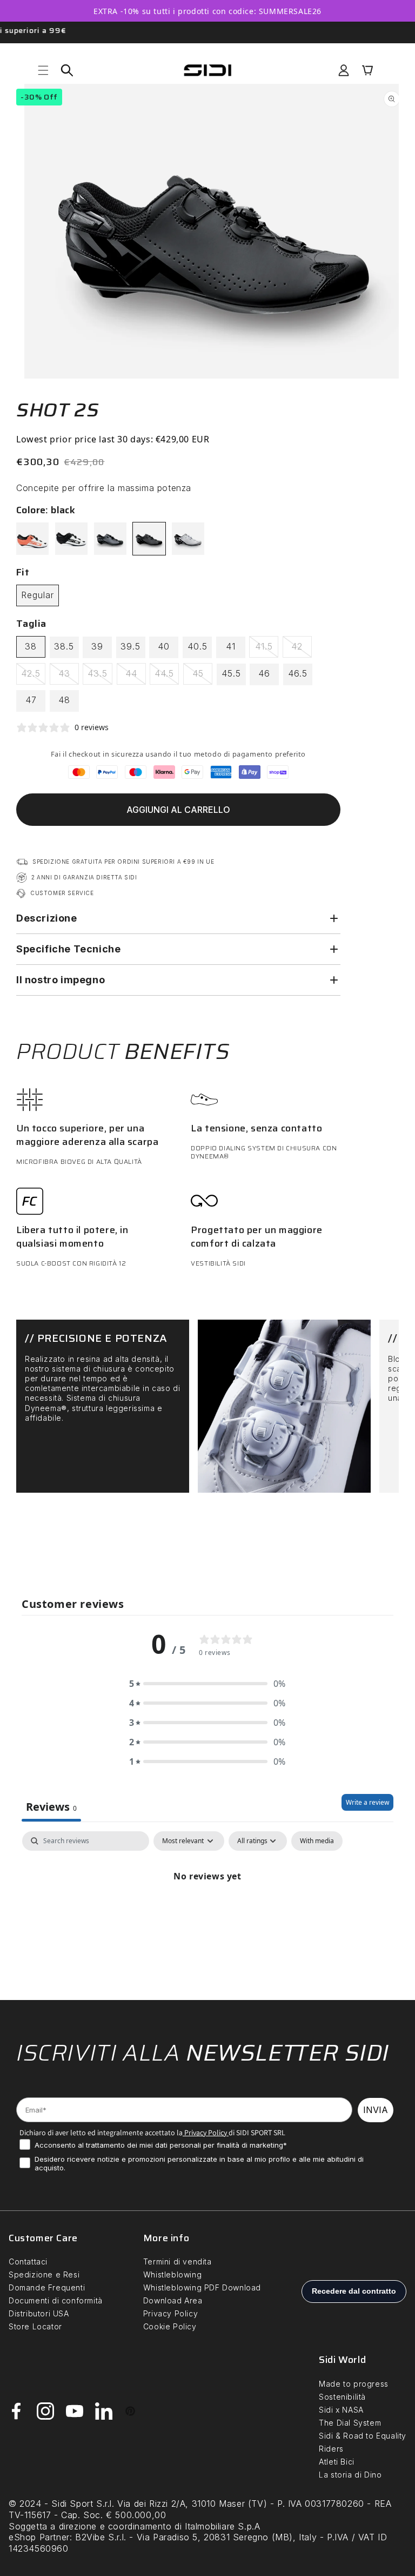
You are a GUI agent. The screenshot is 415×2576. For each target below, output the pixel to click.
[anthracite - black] (110, 539)
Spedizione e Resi (44, 2274)
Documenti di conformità (56, 2300)
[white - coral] (32, 539)
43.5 (100, 676)
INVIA (376, 2110)
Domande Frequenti (47, 2287)
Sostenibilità (342, 2397)
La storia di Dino (350, 2475)
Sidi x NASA (341, 2410)
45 (202, 676)
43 (69, 676)
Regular (38, 595)
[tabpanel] (207, 1913)
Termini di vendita (178, 2262)
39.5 (130, 646)
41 (231, 646)
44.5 (167, 676)
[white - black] (188, 539)
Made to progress (354, 2384)
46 (264, 673)
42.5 (33, 676)
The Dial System (350, 2423)
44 (136, 676)
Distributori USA (39, 2313)
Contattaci (28, 2262)
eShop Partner (39, 2537)
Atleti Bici (337, 2462)
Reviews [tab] (51, 1807)
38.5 (64, 646)
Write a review (367, 1802)
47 (31, 700)
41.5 (267, 649)
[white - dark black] (71, 539)
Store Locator (35, 2326)
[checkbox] (317, 1841)
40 (164, 646)
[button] (43, 70)
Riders (331, 2449)
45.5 (231, 673)
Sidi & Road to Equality (363, 2436)
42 (302, 649)
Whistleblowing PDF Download (202, 2287)
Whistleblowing (172, 2274)
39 (97, 646)
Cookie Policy (170, 2326)
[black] (149, 539)
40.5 (198, 646)
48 (64, 700)
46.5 (298, 673)
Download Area (173, 2300)
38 (31, 646)
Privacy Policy (205, 2133)
